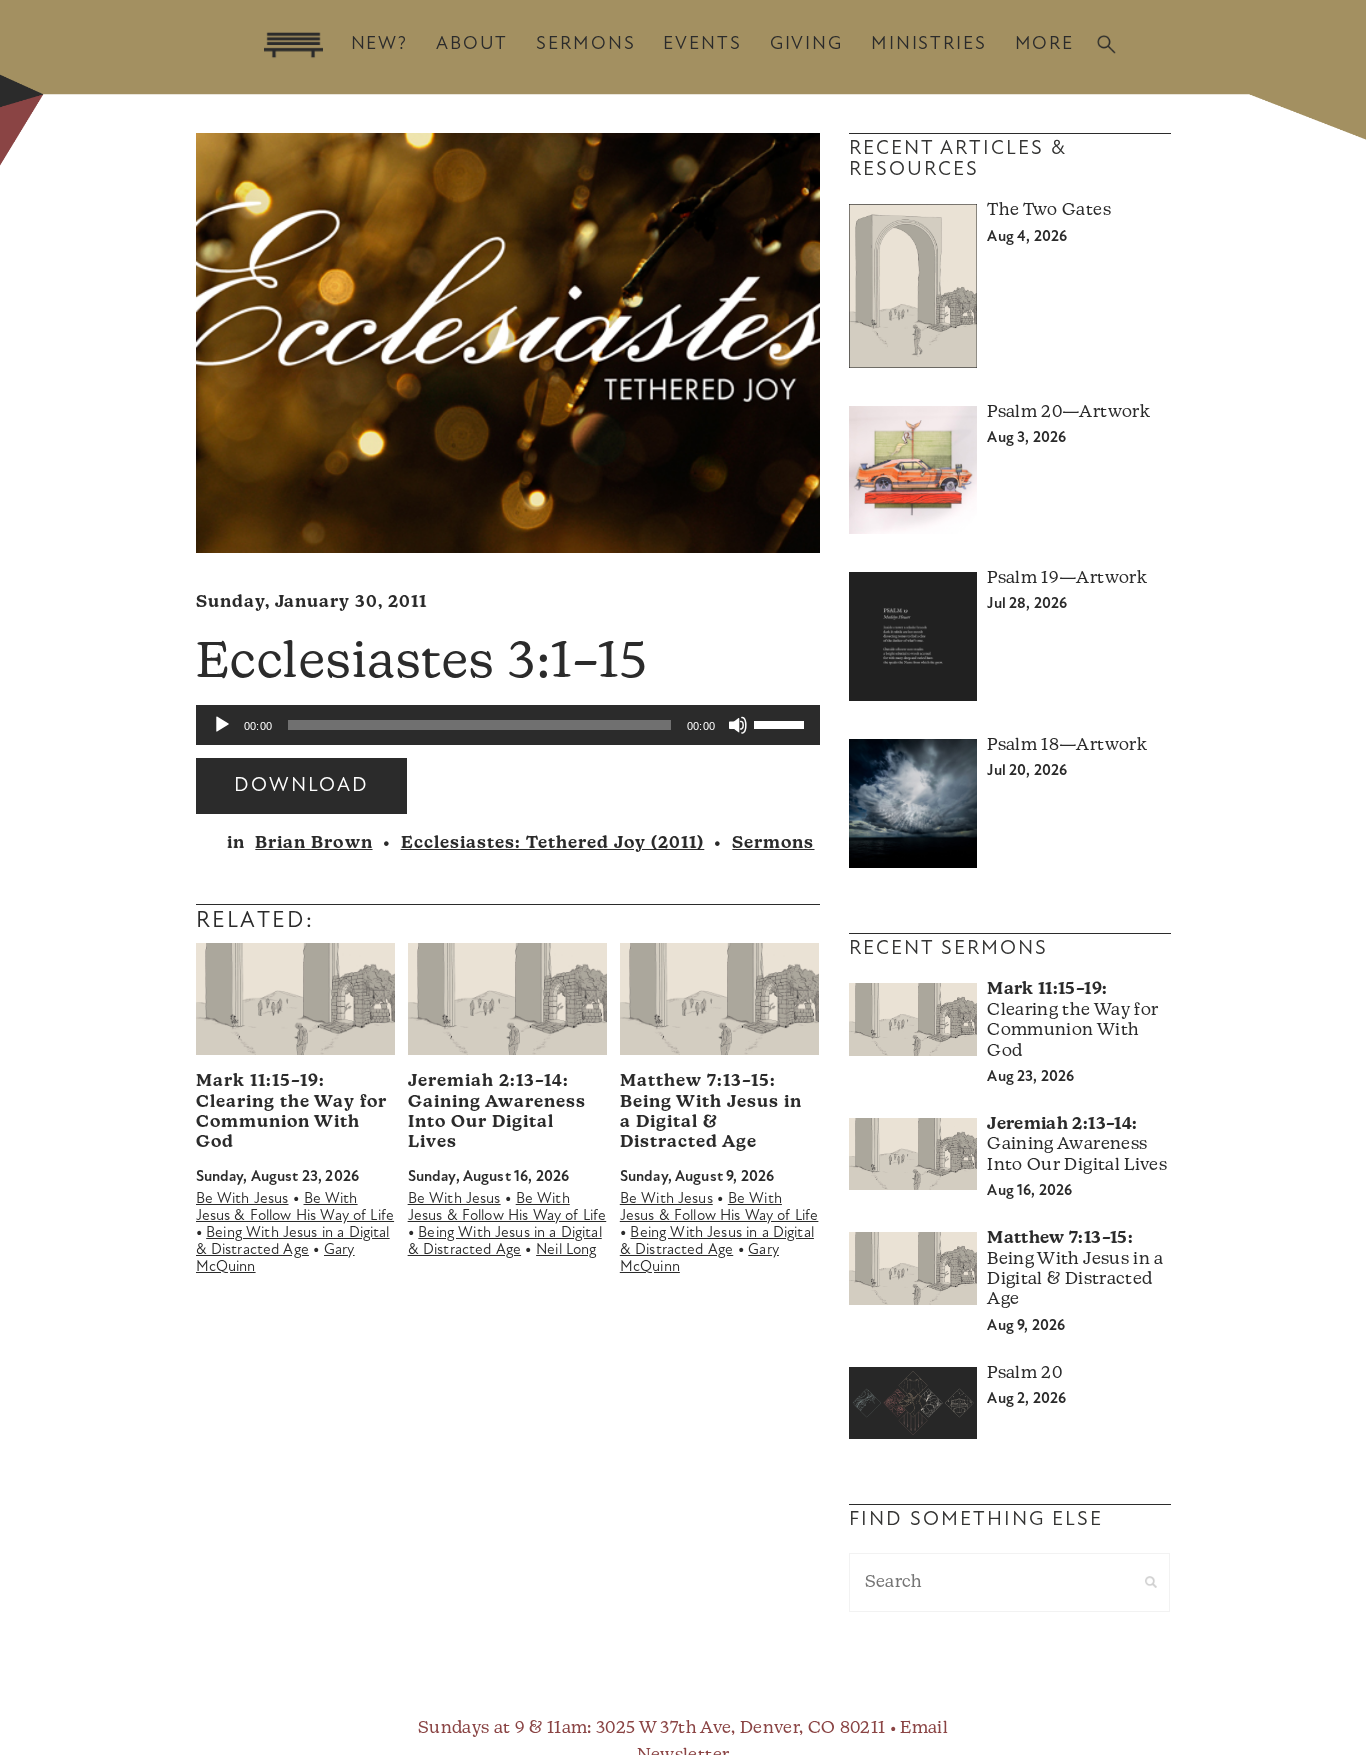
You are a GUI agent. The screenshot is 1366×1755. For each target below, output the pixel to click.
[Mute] (738, 725)
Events (702, 44)
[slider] (782, 723)
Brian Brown (313, 843)
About (472, 44)
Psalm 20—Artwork (1068, 412)
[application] (508, 725)
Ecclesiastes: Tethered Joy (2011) (553, 843)
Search (1106, 44)
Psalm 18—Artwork (1066, 745)
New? (379, 44)
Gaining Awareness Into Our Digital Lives (1076, 1145)
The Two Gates (1048, 210)
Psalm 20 (1024, 1373)
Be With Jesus (242, 1199)
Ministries (929, 44)
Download (301, 786)
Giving (806, 44)
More (1044, 44)
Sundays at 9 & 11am (502, 1728)
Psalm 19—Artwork (1066, 578)
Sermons (585, 44)
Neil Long (566, 1250)
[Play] (222, 725)
